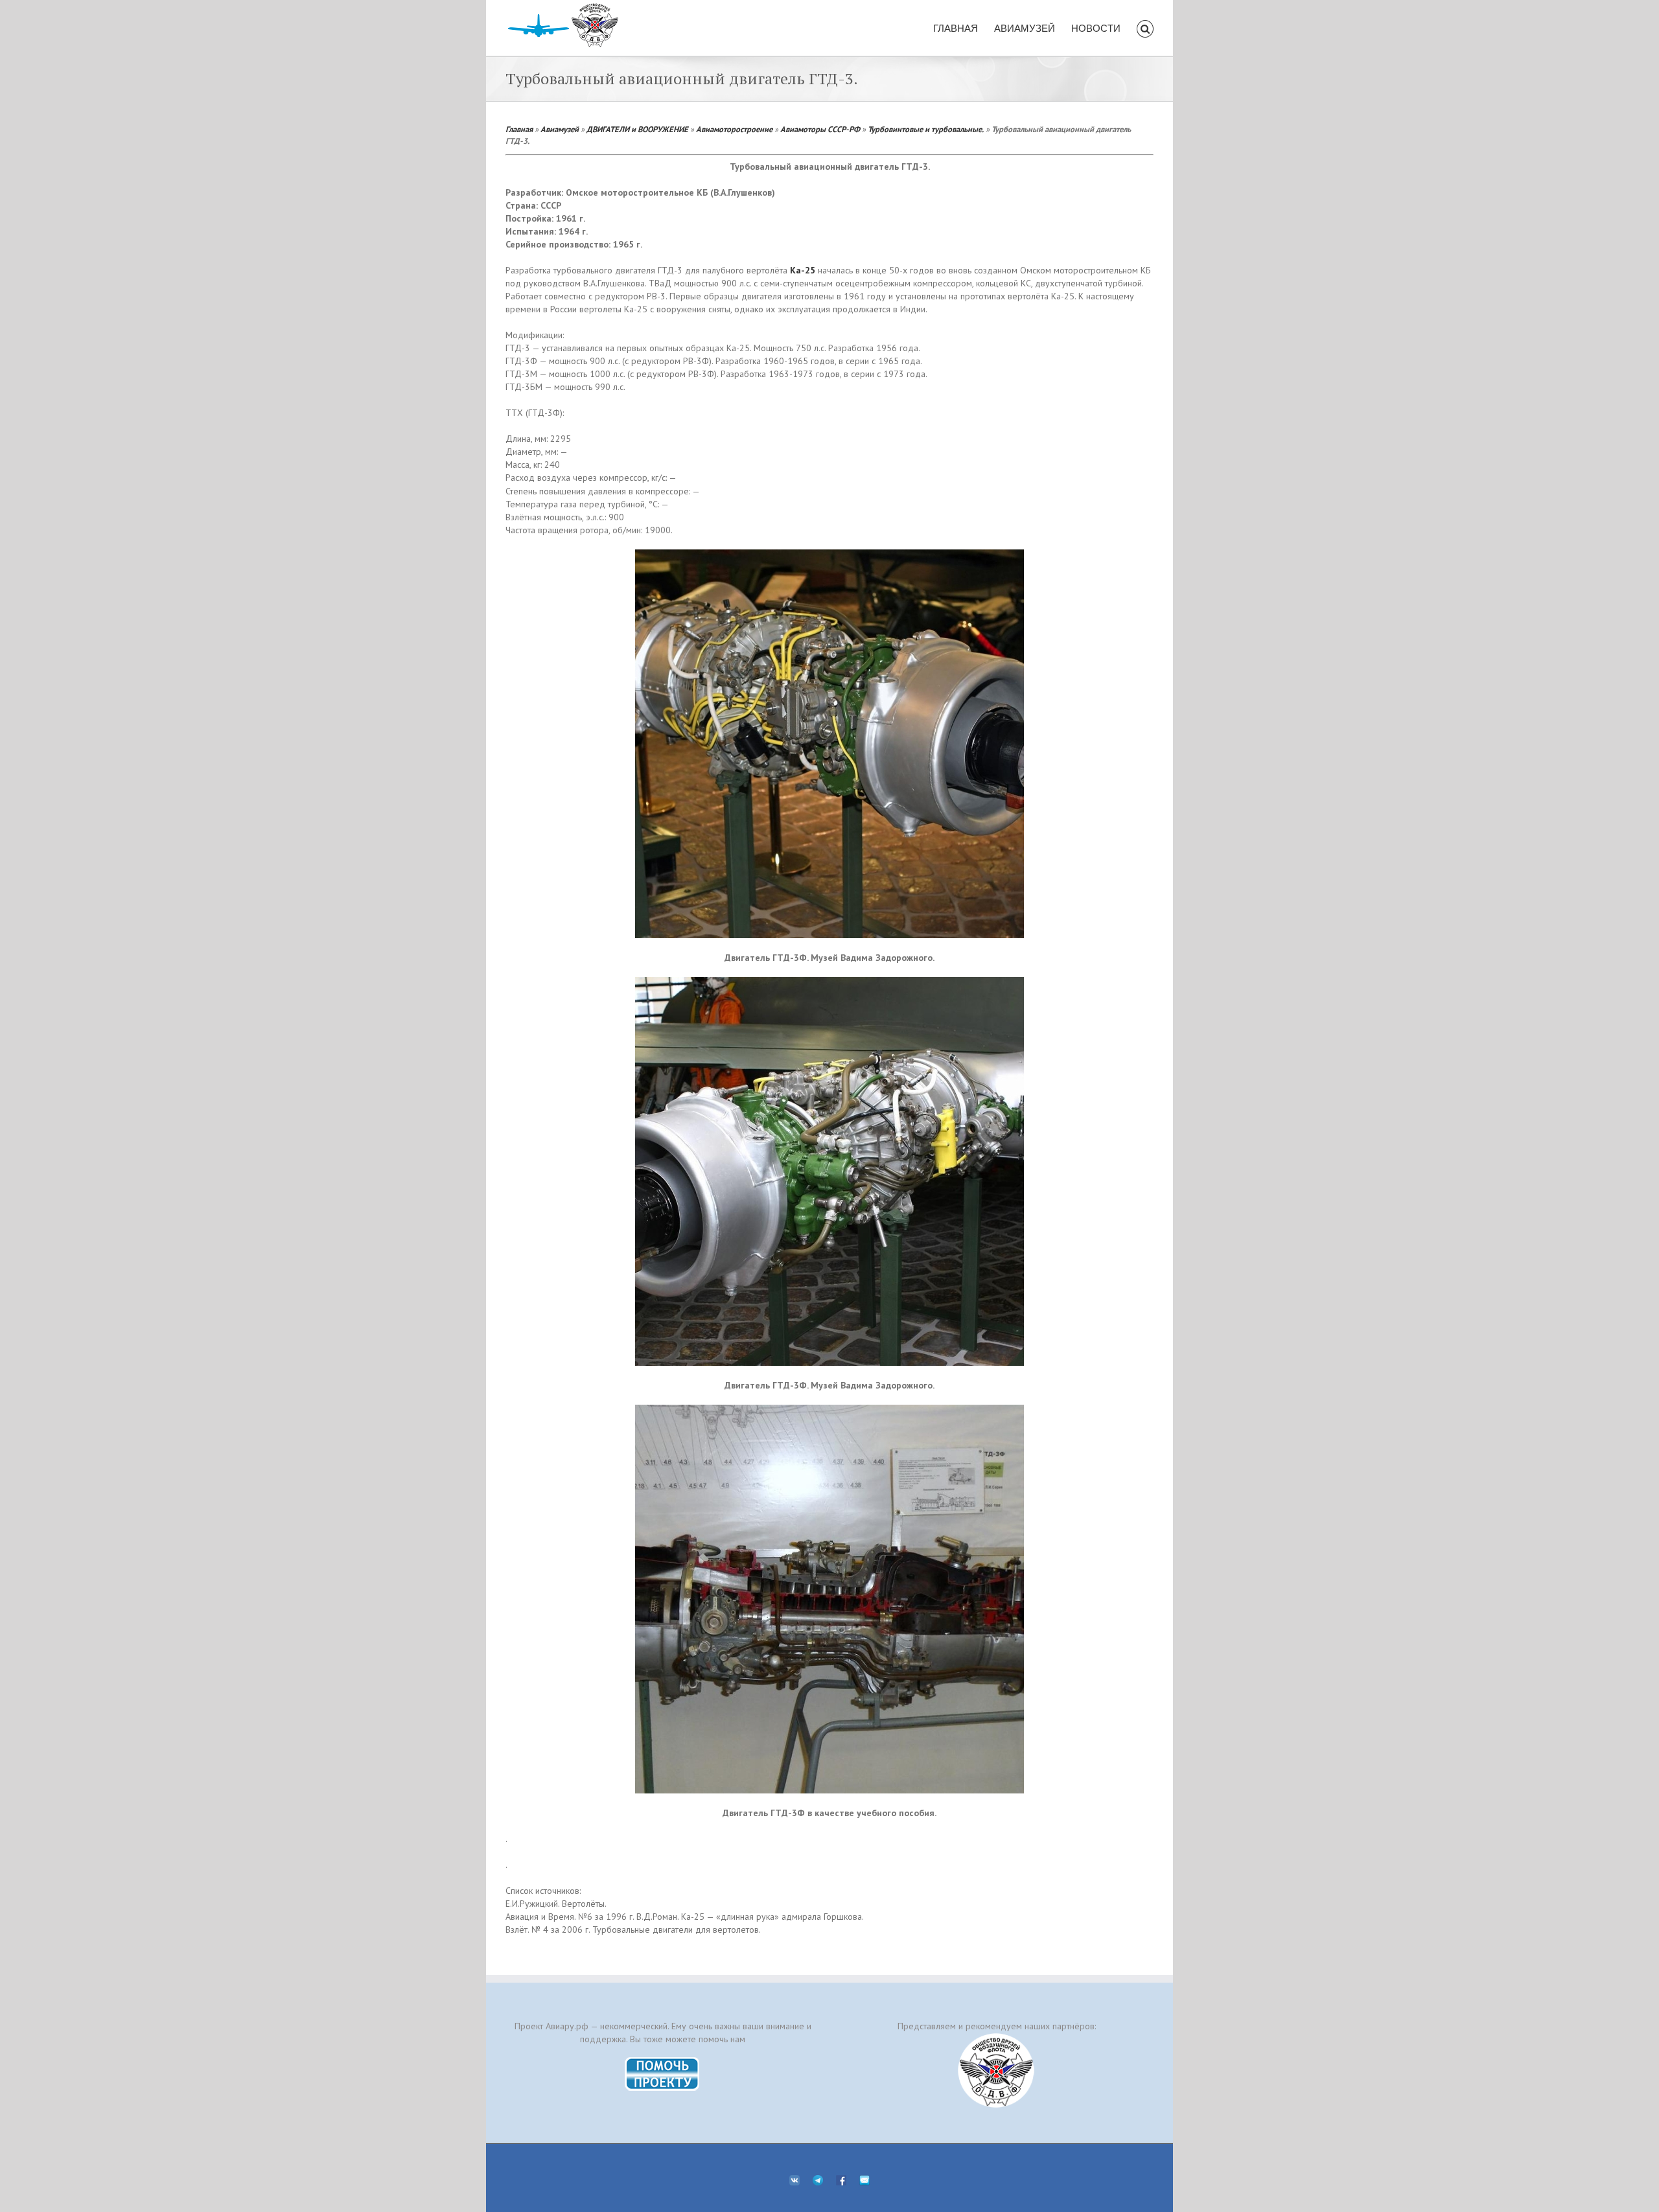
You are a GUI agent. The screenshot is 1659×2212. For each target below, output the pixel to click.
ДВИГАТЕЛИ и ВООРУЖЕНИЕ (637, 129)
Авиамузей (560, 129)
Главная (519, 129)
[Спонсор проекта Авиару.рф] (996, 2070)
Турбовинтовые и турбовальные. (926, 129)
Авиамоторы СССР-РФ (820, 129)
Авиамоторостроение (734, 129)
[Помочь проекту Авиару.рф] (663, 2061)
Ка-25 (803, 270)
